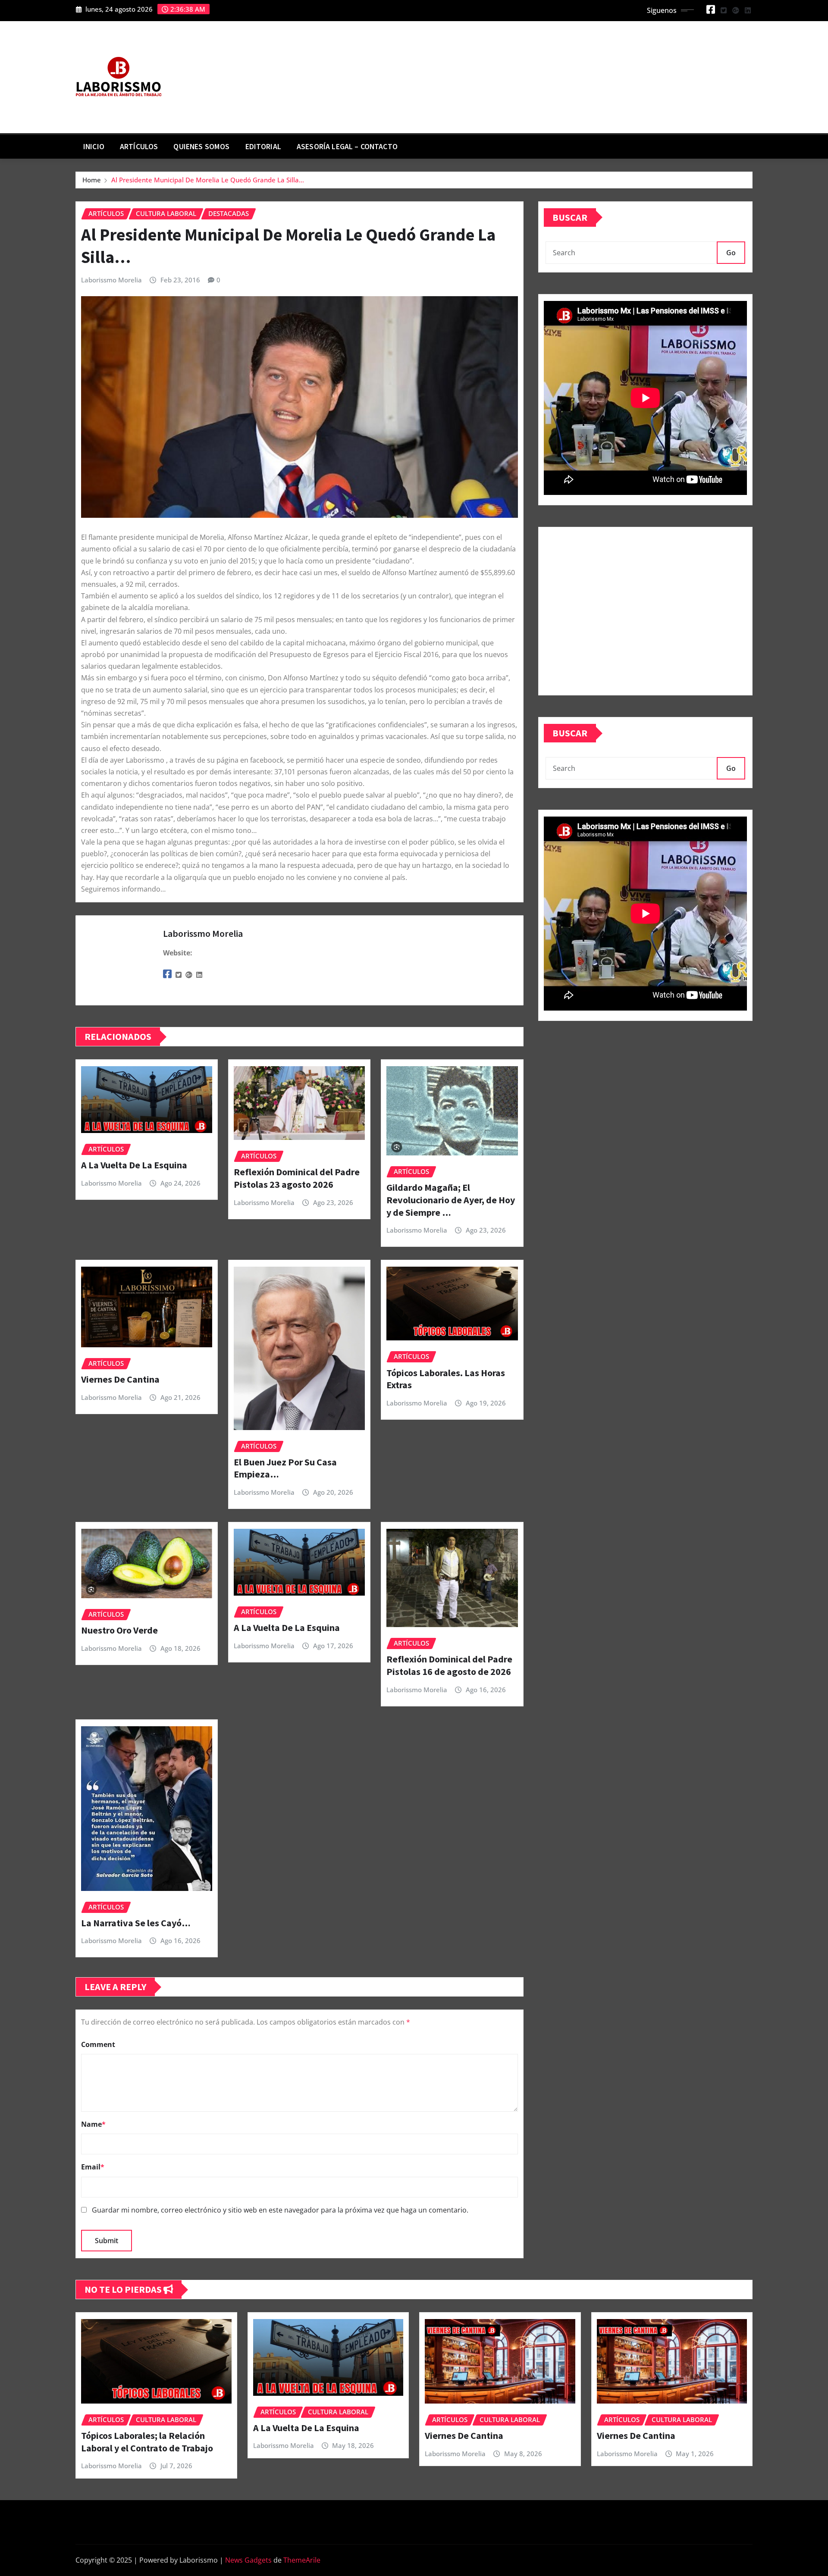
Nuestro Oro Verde (119, 1630)
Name (93, 2124)
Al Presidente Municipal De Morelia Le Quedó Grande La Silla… (208, 180)
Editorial (263, 147)
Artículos (139, 147)
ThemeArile (302, 2560)
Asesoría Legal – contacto (347, 147)
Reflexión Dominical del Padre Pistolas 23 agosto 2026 (297, 1178)
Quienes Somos (201, 147)
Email (93, 2167)
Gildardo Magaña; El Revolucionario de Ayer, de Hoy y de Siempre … (451, 1200)
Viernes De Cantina (120, 1379)
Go (731, 253)
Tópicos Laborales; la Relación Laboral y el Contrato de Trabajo (147, 2442)
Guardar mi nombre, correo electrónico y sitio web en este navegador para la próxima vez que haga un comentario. (280, 2210)
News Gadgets (248, 2560)
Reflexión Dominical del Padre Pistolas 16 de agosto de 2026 (449, 1665)
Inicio (94, 147)
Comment (98, 2044)
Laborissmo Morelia (111, 280)
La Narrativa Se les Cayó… (136, 1923)
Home (92, 180)
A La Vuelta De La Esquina (134, 1165)
